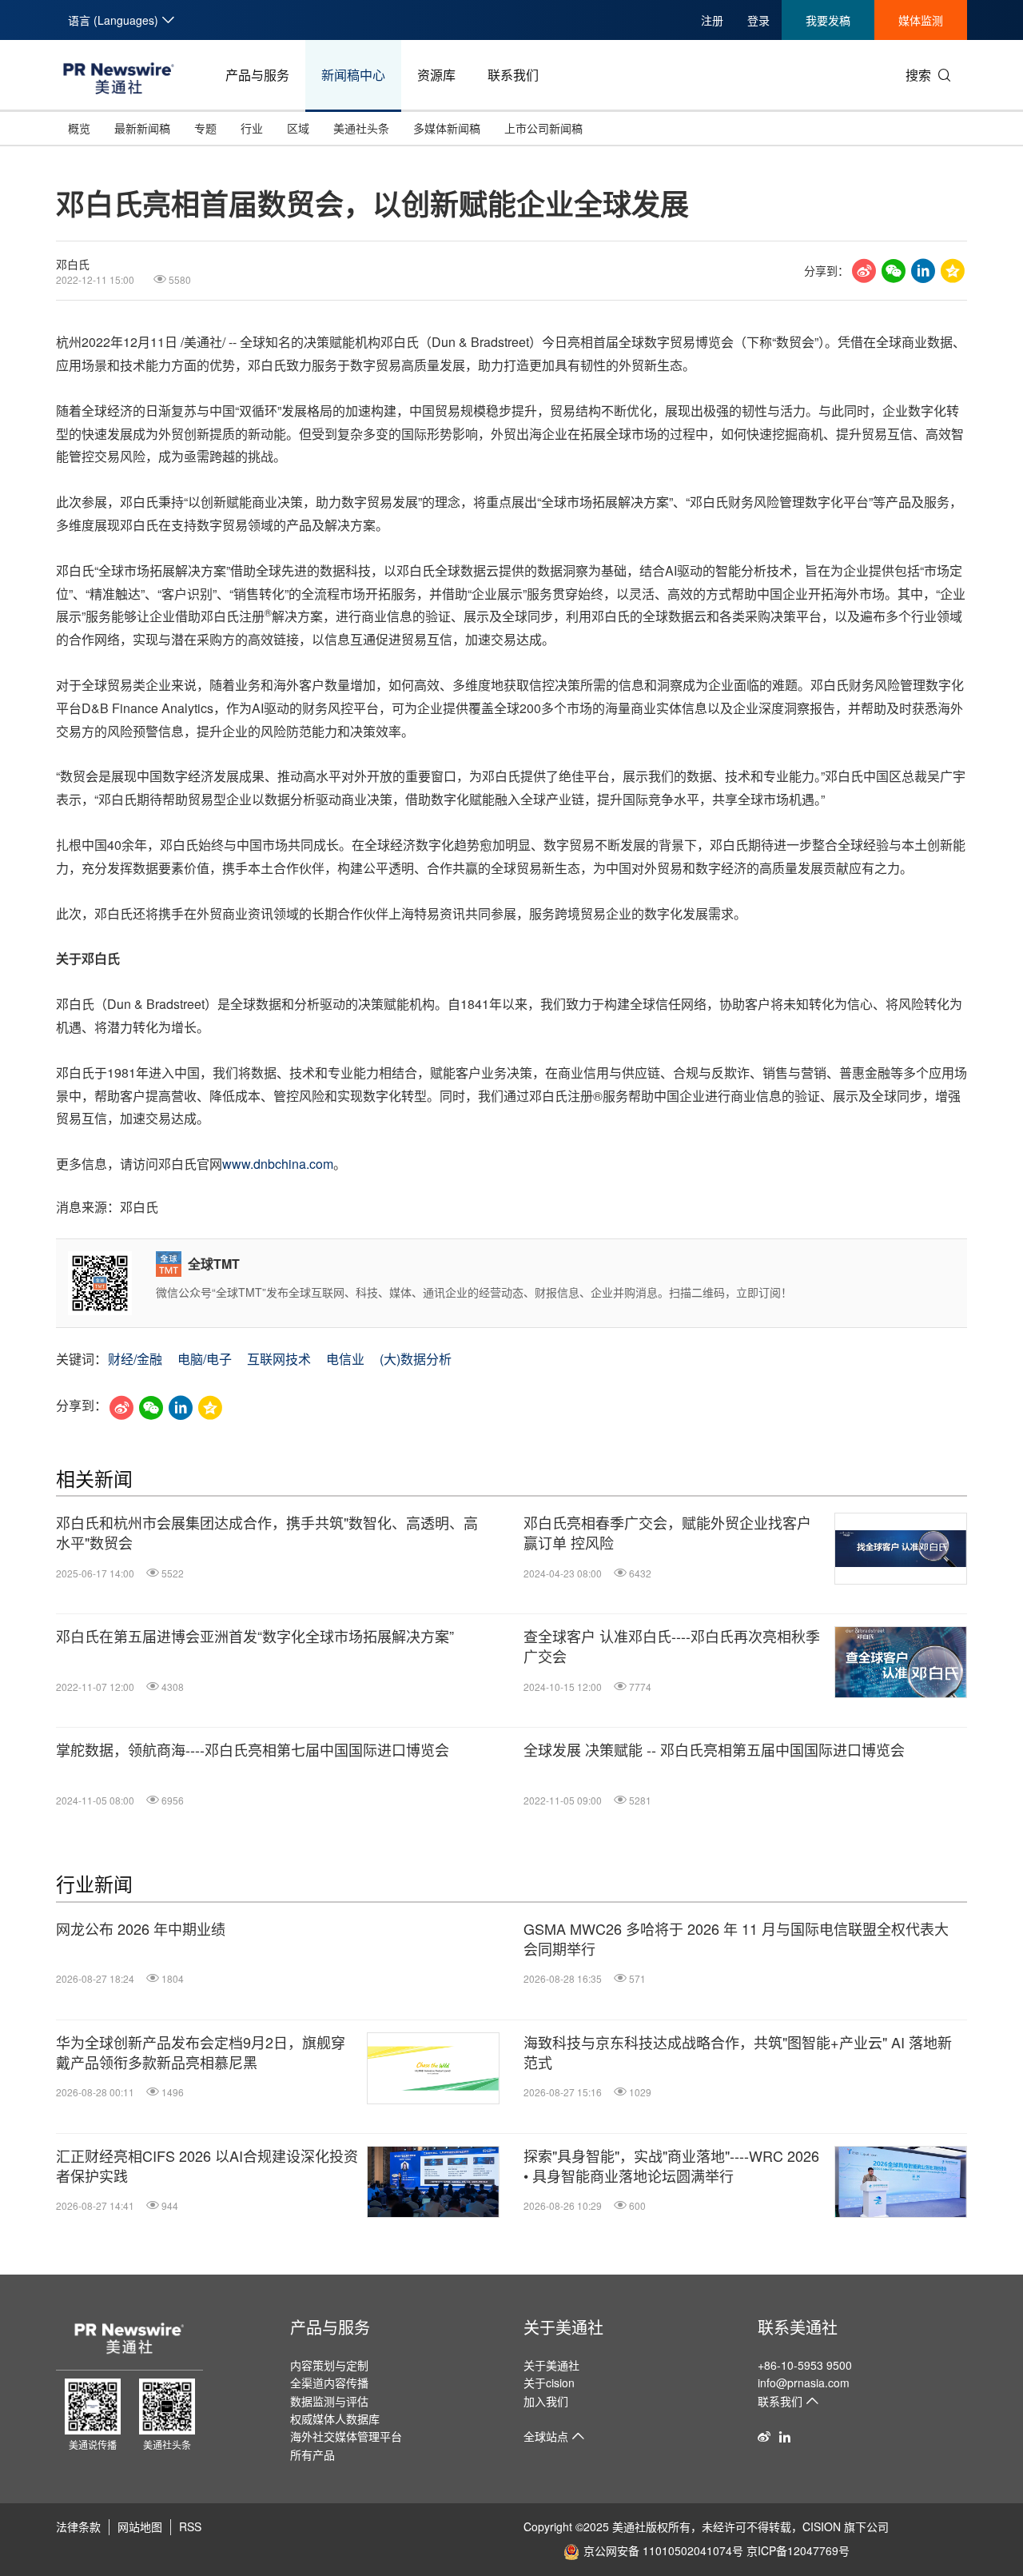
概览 (79, 128)
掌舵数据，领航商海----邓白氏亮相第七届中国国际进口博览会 (253, 1750)
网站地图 (140, 2526)
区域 (298, 128)
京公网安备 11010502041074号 (663, 2550)
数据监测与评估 (329, 2401)
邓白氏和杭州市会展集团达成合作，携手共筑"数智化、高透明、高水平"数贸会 (267, 1533)
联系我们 (513, 75)
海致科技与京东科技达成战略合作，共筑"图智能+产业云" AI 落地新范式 (738, 2052)
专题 (205, 128)
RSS (190, 2526)
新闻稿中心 (353, 75)
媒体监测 (921, 20)
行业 (252, 128)
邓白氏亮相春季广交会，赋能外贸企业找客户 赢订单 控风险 (667, 1533)
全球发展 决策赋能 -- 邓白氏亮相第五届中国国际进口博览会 (714, 1750)
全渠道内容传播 (329, 2383)
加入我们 (546, 2401)
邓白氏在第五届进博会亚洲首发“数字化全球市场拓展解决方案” (255, 1636)
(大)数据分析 (416, 1359)
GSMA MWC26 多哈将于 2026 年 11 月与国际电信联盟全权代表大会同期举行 (736, 1939)
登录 (758, 20)
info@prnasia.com (804, 2383)
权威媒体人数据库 (335, 2418)
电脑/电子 (205, 1359)
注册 (712, 20)
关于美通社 (563, 2327)
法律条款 (78, 2526)
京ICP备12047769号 (798, 2550)
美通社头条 (361, 128)
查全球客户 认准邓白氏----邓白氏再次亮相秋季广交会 (672, 1646)
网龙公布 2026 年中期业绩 (141, 1929)
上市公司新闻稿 (543, 128)
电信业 (345, 1359)
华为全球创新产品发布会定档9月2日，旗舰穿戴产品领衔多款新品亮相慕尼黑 (201, 2052)
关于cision (549, 2383)
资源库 (436, 75)
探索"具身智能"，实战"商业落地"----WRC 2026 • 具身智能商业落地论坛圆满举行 (671, 2166)
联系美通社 (798, 2327)
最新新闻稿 (142, 128)
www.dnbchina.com (278, 1164)
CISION (822, 2526)
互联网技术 (279, 1359)
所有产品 (312, 2454)
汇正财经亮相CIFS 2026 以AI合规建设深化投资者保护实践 (207, 2166)
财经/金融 (135, 1359)
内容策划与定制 (329, 2365)
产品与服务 (257, 75)
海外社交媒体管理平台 (346, 2436)
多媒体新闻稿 (447, 128)
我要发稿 (828, 20)
